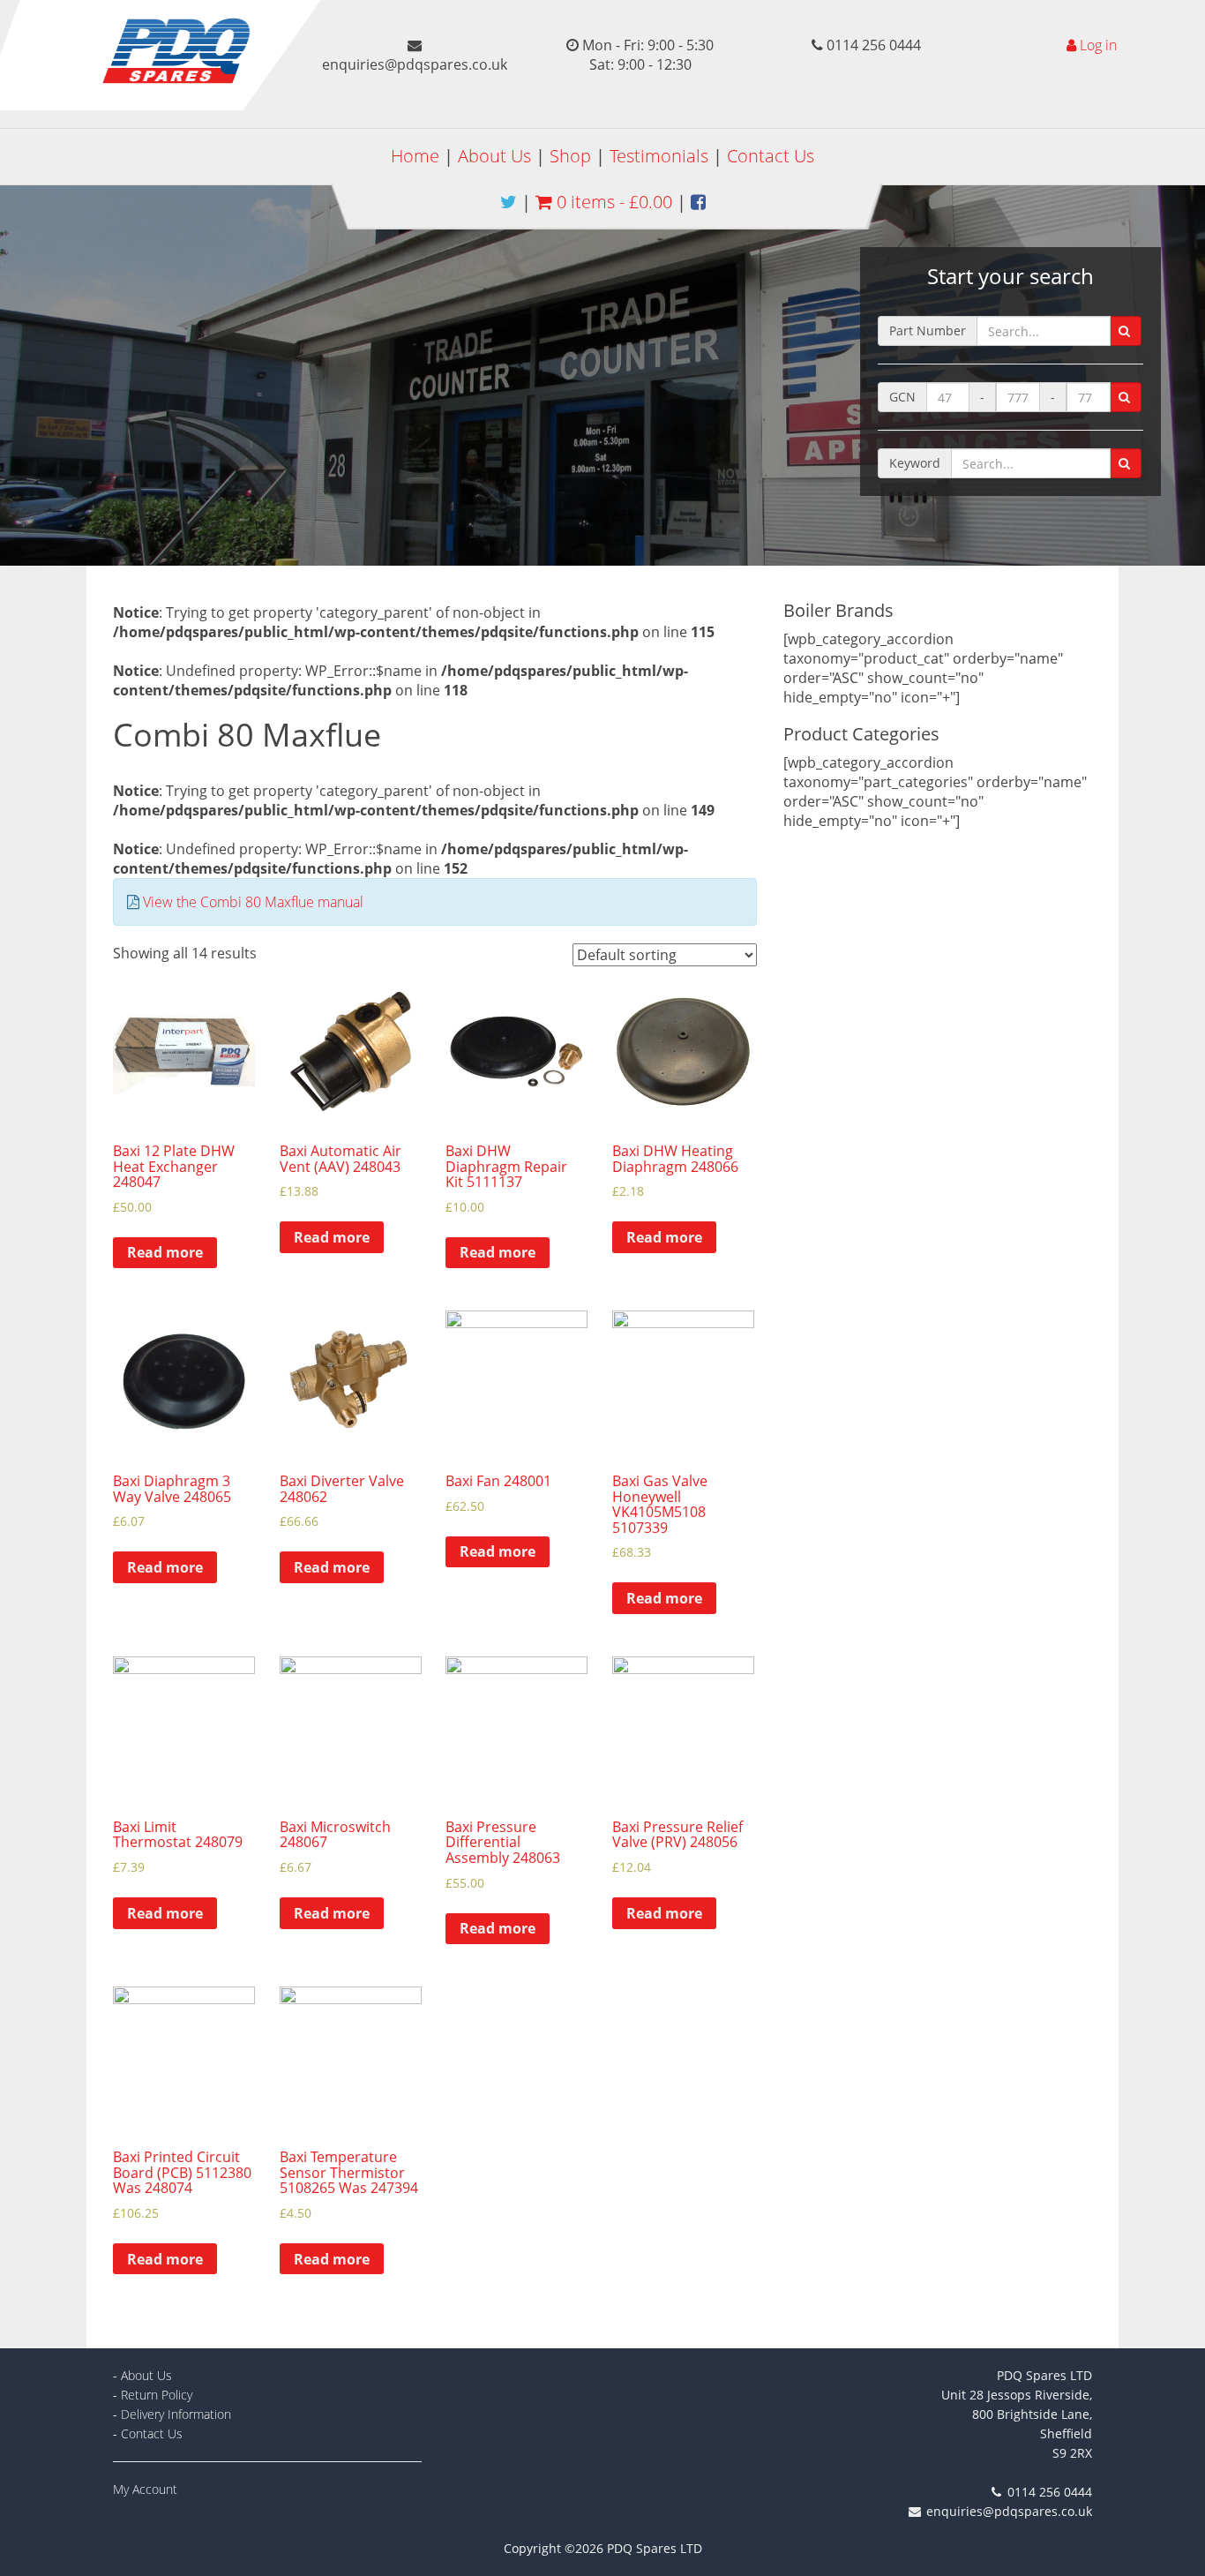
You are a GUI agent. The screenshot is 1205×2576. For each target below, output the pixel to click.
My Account (145, 2489)
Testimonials (659, 156)
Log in (1098, 45)
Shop (570, 156)
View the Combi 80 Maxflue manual (253, 902)
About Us (494, 156)
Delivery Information (176, 2414)
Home (415, 156)
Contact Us (771, 156)
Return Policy (157, 2395)
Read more (165, 1252)
